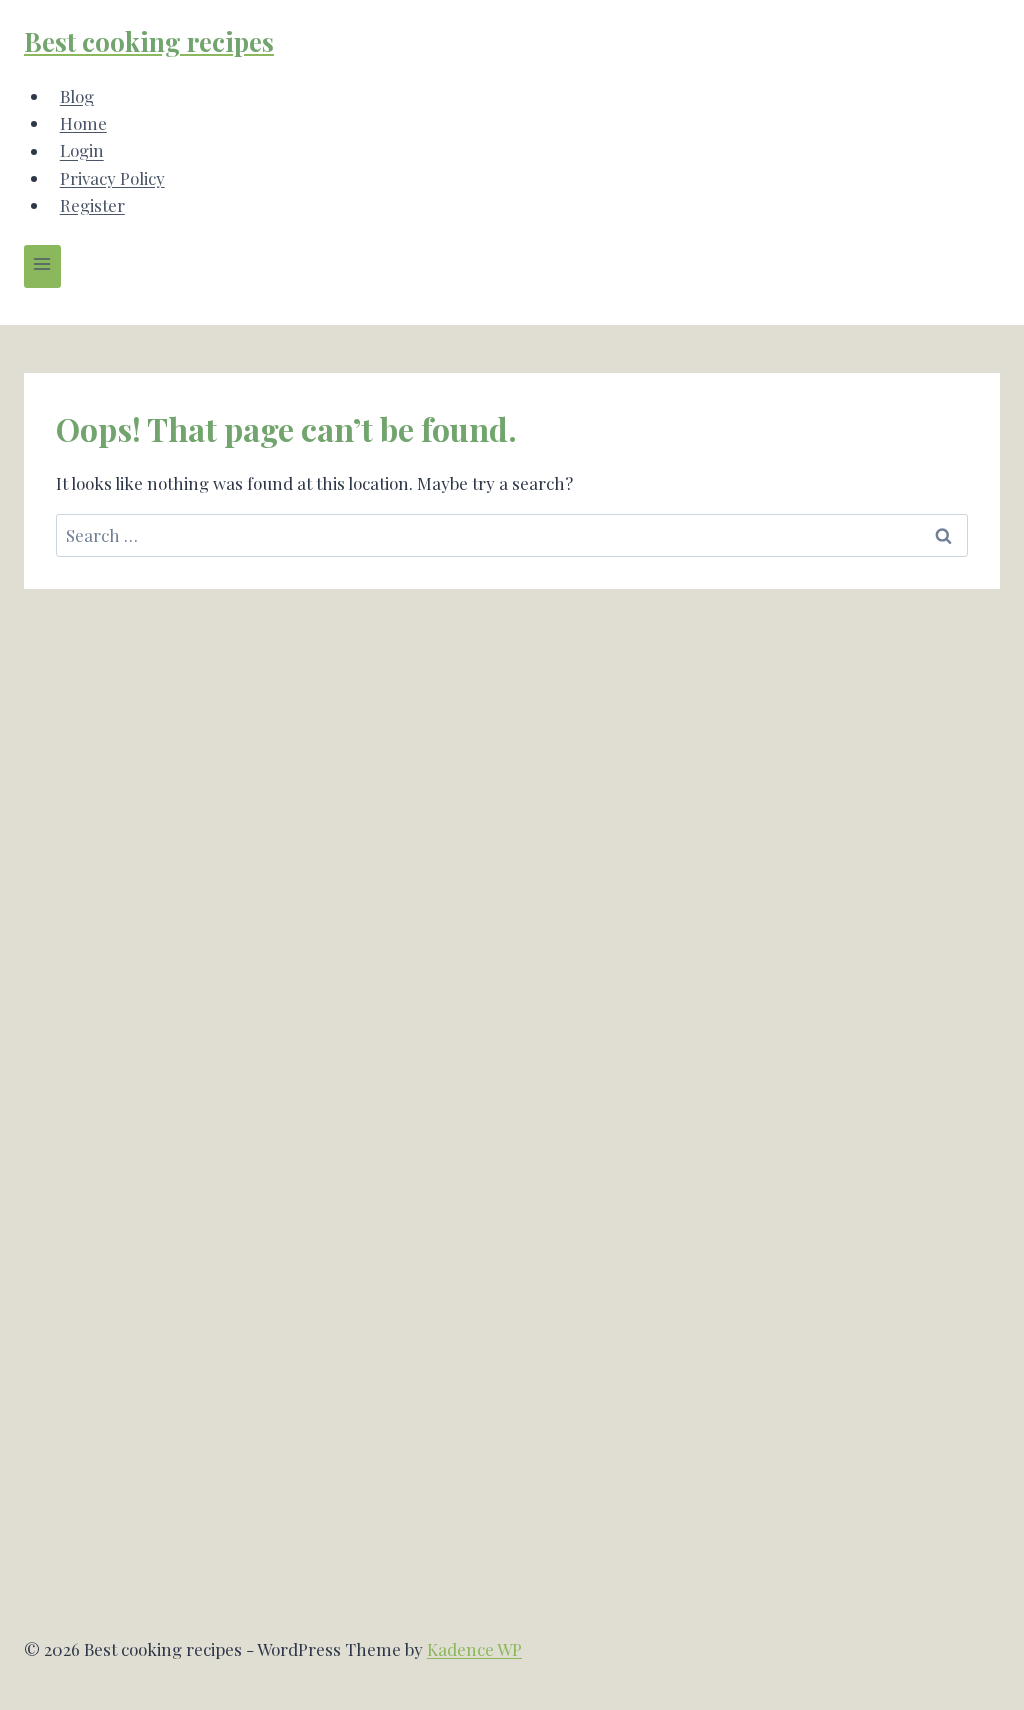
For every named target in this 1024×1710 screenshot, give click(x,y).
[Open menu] (42, 266)
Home (83, 123)
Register (92, 205)
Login (82, 151)
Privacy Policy (112, 178)
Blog (77, 96)
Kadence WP (474, 1649)
